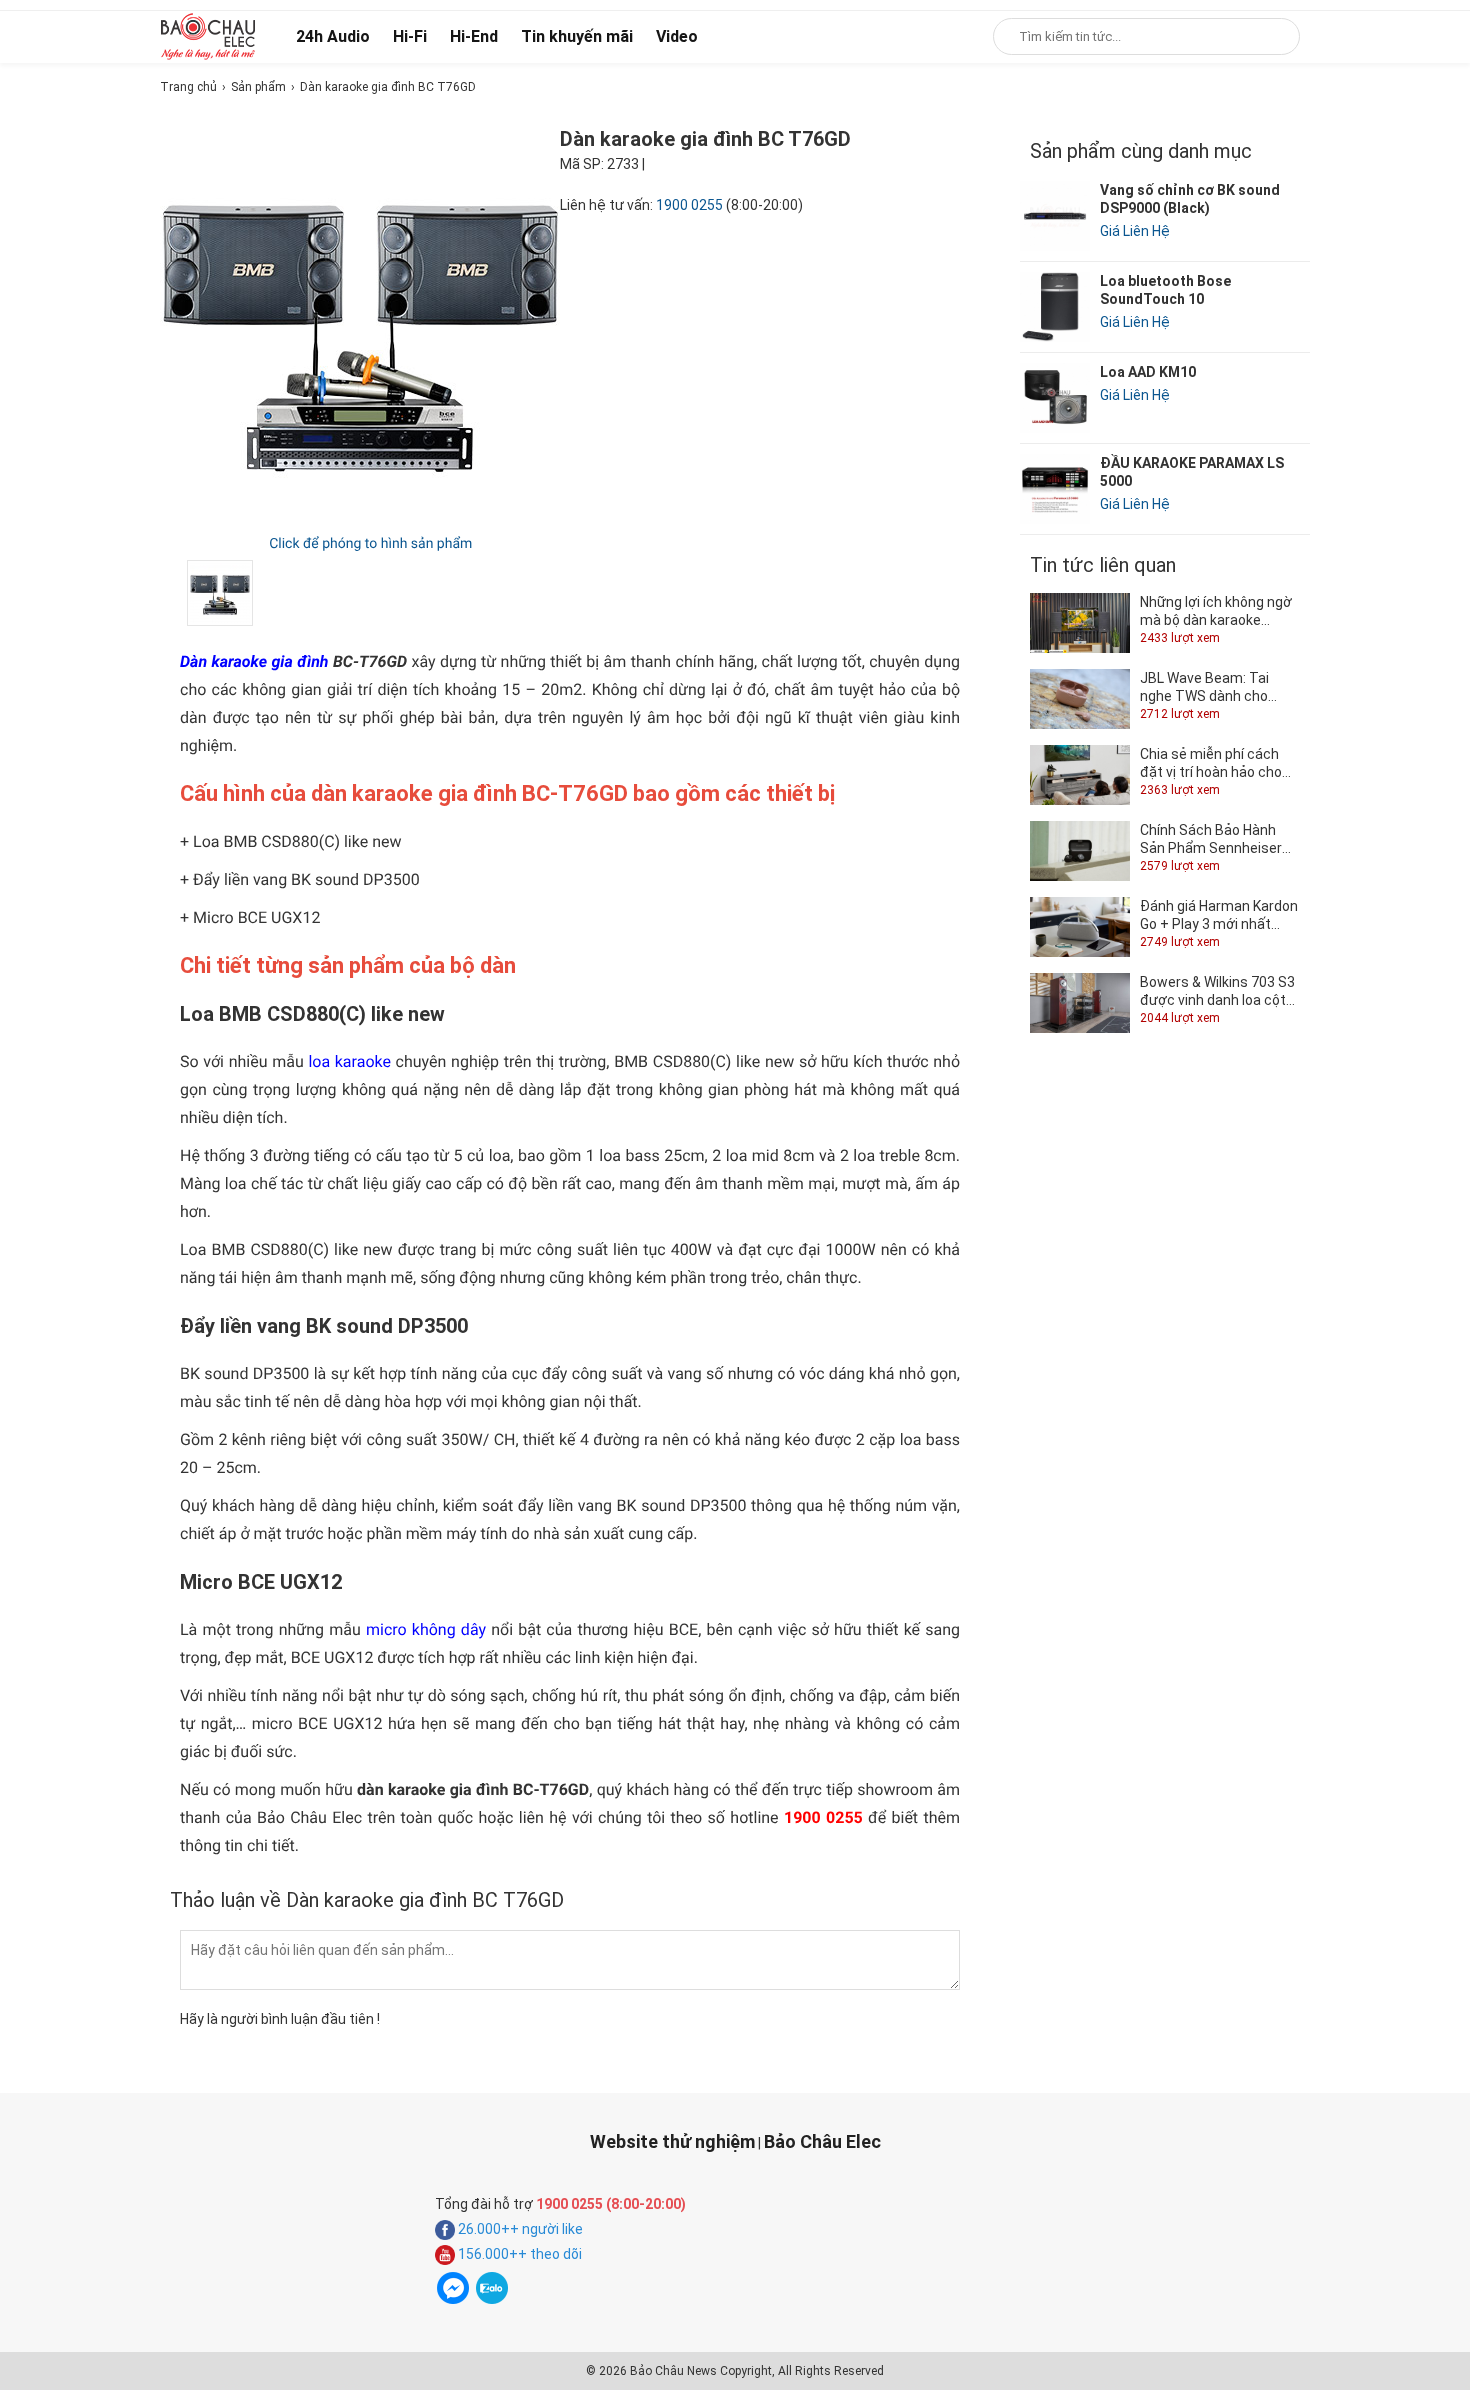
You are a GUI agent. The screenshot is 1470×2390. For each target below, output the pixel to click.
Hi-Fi (410, 36)
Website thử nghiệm (672, 2141)
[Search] (1271, 36)
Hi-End (474, 36)
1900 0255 (689, 205)
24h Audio (333, 36)
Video (677, 36)
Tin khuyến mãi (577, 36)
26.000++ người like (519, 2229)
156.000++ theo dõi (518, 2254)
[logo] (208, 36)
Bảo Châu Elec (822, 2141)
